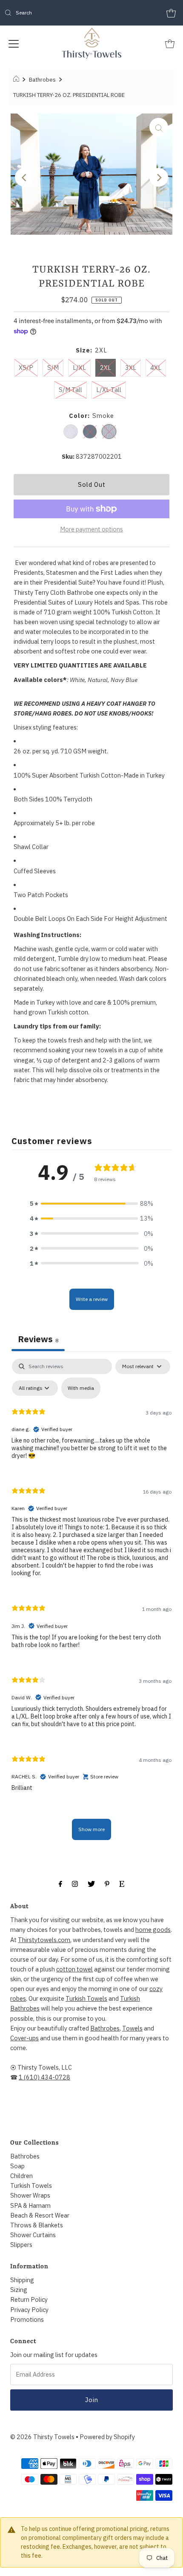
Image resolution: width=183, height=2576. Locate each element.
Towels (132, 2028)
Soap (17, 2166)
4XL (156, 368)
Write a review (92, 1299)
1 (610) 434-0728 (44, 2077)
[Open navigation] (14, 43)
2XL (106, 368)
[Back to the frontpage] (17, 80)
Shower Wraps (30, 2195)
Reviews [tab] (38, 1339)
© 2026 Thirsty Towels (42, 2437)
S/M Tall (70, 390)
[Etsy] (122, 1883)
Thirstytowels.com (44, 1940)
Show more (91, 1829)
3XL (131, 368)
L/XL (79, 368)
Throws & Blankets (37, 2225)
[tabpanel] (91, 1603)
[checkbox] (81, 1388)
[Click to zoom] (159, 127)
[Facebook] (60, 1883)
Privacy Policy (29, 2310)
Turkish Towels (86, 1998)
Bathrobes (42, 80)
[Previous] (24, 177)
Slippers (21, 2245)
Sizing (19, 2290)
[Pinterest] (107, 1883)
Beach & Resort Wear (40, 2215)
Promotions (27, 2319)
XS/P (26, 368)
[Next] (159, 177)
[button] (91, 1203)
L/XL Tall (109, 390)
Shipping (22, 2280)
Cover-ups (24, 2038)
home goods (153, 1930)
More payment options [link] (91, 529)
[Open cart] (171, 13)
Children (21, 2176)
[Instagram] (75, 1883)
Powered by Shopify (107, 2437)
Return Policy (29, 2299)
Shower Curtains (33, 2235)
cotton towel (74, 1969)
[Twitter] (91, 1883)
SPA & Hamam (30, 2205)
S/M (53, 368)
